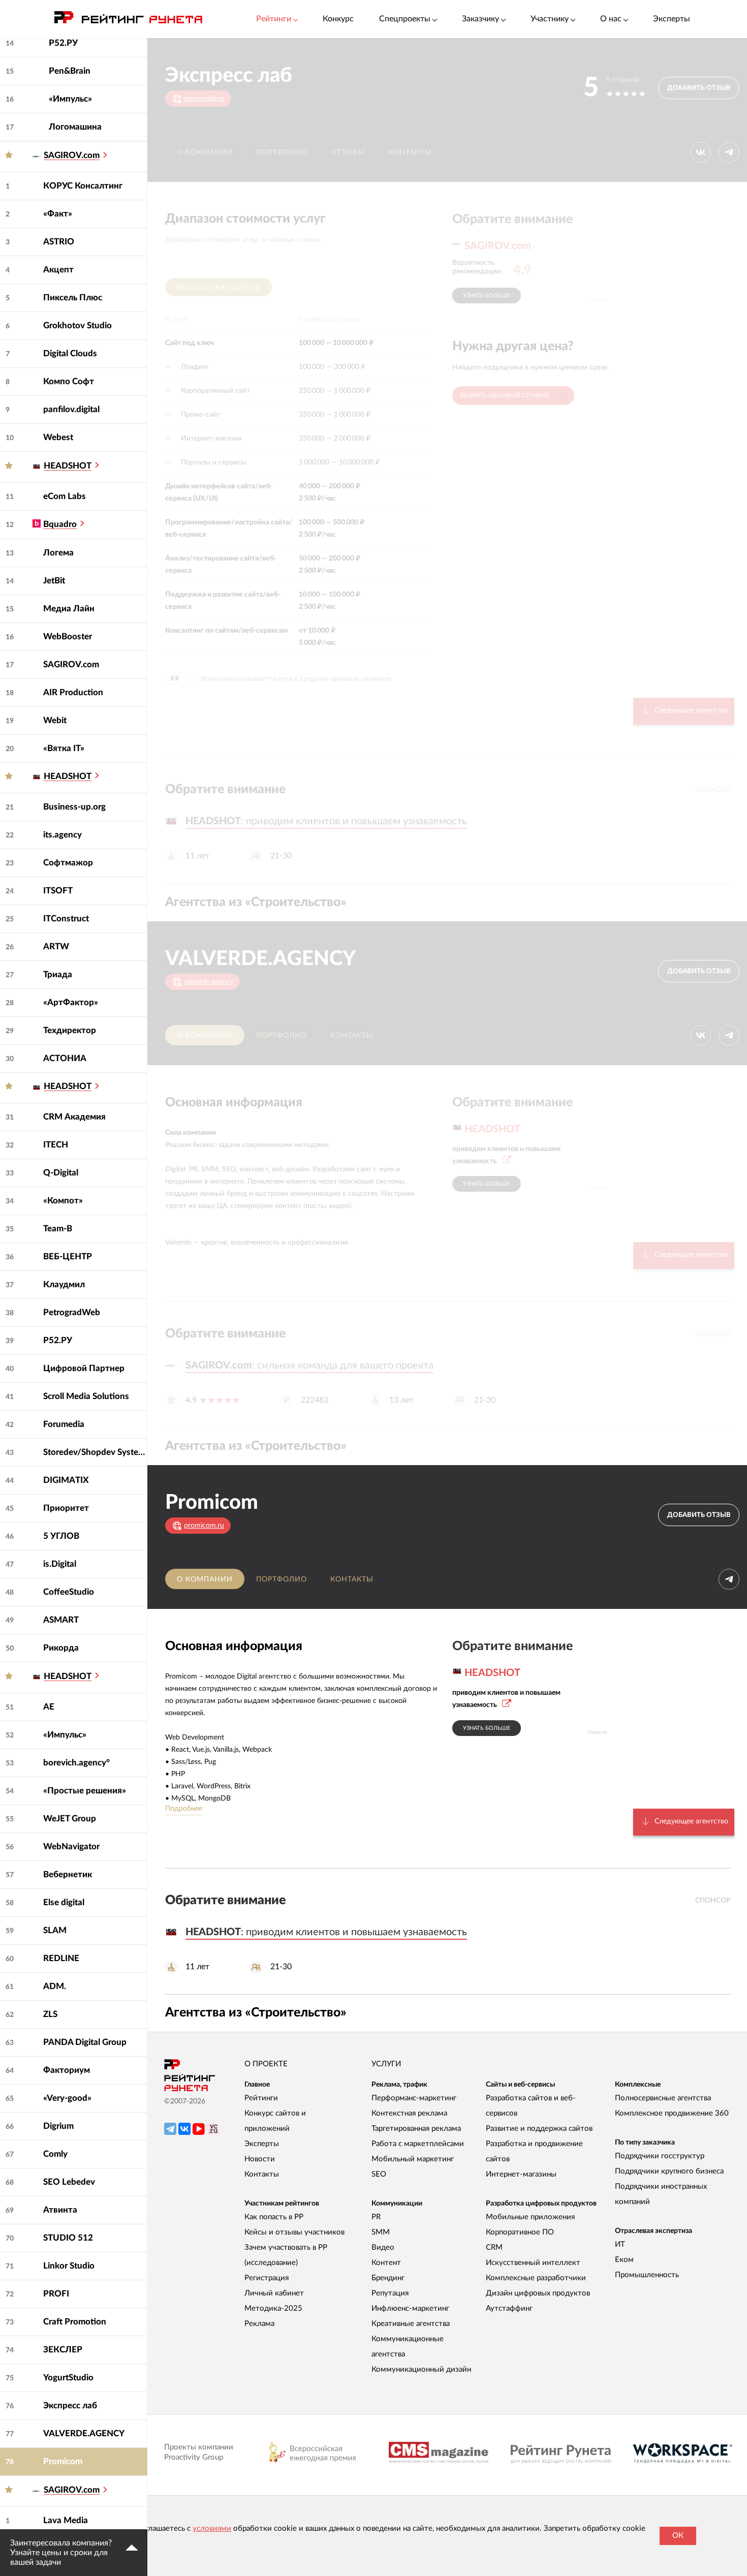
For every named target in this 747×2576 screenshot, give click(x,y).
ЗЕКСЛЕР (63, 2350)
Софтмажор (68, 863)
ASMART (61, 1620)
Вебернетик (68, 1874)
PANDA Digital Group (85, 2042)
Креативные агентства (411, 2324)
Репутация (390, 2293)
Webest (58, 437)
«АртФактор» (71, 1002)
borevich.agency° (76, 1763)
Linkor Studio (69, 2266)
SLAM (55, 1930)
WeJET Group (70, 1819)
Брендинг (388, 2278)
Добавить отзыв (699, 88)
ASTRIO (59, 242)
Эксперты (672, 19)
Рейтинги (261, 2098)
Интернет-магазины (521, 2174)
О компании (205, 152)
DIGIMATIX (66, 1480)
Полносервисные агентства (663, 2098)
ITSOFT (58, 891)
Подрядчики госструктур (660, 2156)
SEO (379, 2174)
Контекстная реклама (409, 2113)
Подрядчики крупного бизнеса (669, 2171)
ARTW (56, 946)
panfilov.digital (71, 409)
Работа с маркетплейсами (418, 2144)
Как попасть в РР (274, 2217)
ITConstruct (66, 919)
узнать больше (487, 296)
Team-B (58, 1229)
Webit (55, 720)
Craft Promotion (75, 2322)
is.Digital (60, 1564)
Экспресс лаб (70, 2406)
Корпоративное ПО (520, 2232)
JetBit (54, 581)
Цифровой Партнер (84, 1368)
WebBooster (68, 637)
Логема (58, 553)
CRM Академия (74, 1117)
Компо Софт (69, 381)
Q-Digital (61, 1173)
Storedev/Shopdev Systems (95, 1452)
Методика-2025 (273, 2308)
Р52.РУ (63, 43)
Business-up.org (74, 807)
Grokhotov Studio (77, 325)
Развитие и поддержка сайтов (539, 2129)
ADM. (55, 1986)
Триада (58, 974)
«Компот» (63, 1201)
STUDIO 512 (68, 2238)
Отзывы (348, 152)
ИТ (620, 2244)
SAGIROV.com (71, 664)
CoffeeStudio (69, 1592)
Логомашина (75, 127)
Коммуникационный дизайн (421, 2369)
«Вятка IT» (64, 748)
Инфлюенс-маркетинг (410, 2308)
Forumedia (64, 1424)
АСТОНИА (65, 1058)
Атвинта (60, 2210)
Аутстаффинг (509, 2308)
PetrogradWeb (72, 1312)
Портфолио (282, 152)
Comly (55, 2154)
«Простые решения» (85, 1791)
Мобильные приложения (530, 2217)
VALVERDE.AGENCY (84, 2433)
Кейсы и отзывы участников (294, 2232)
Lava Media (66, 2520)
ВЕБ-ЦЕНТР (68, 1256)
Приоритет (66, 1508)
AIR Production (73, 692)
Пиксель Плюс (73, 298)
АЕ (49, 1707)
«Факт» (58, 214)
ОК (678, 2536)
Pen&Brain (70, 71)
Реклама (259, 2324)
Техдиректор (70, 1030)
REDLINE (61, 1958)
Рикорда (61, 1648)
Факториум (67, 2070)
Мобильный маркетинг (413, 2159)
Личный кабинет (274, 2293)
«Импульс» (70, 99)
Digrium (58, 2126)
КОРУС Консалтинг (83, 186)
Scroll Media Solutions (86, 1396)
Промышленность (647, 2275)
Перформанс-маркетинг (414, 2098)
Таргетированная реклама (416, 2129)
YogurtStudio (68, 2378)
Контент (386, 2263)
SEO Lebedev (69, 2182)
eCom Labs (65, 496)
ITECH (56, 1145)
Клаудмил (64, 1284)
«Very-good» (67, 2098)
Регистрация (267, 2278)
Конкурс (338, 19)
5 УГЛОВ (61, 1536)
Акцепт (58, 270)
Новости (260, 2159)
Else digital (64, 1902)
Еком (624, 2260)
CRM (494, 2247)
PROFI (56, 2294)
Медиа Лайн (69, 609)
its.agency (63, 835)
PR (376, 2217)
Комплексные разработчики (536, 2278)
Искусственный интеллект (533, 2263)
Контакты (410, 152)
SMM (381, 2232)
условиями (212, 2528)
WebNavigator (71, 1846)
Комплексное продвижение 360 (672, 2113)
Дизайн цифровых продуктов (538, 2293)
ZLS (50, 2014)
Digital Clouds (70, 353)
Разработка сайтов (219, 288)
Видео (383, 2247)
